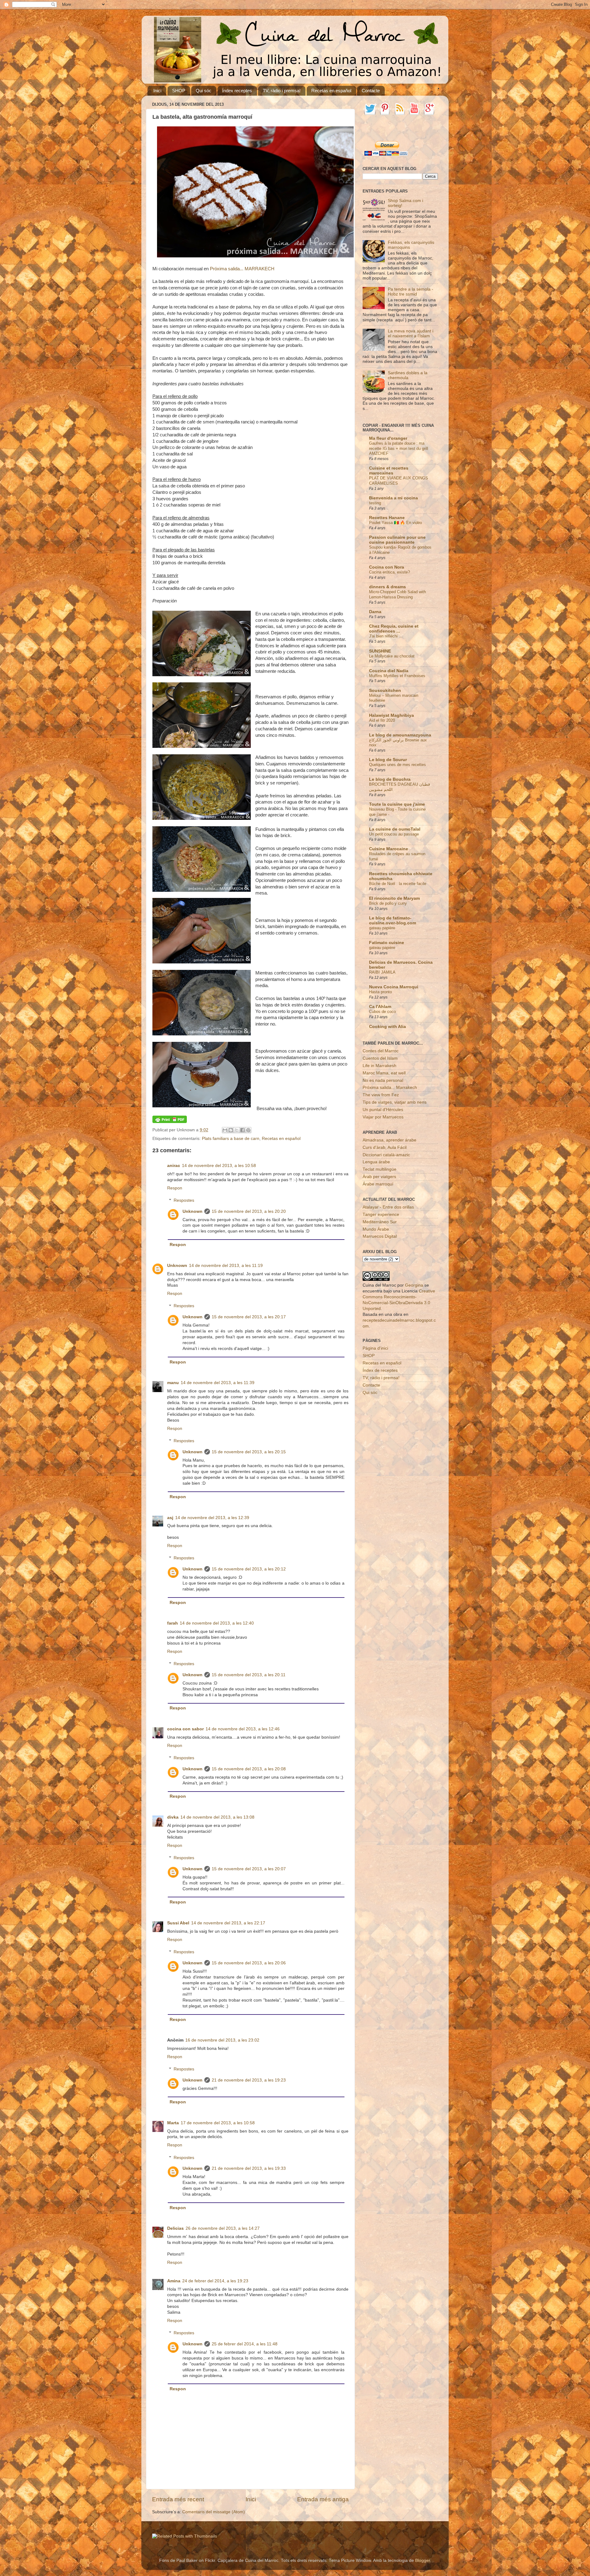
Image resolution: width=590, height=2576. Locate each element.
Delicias (175, 2228)
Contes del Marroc (381, 1051)
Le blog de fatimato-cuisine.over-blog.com (393, 921)
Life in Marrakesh (380, 1066)
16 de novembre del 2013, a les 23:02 (222, 2040)
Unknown (193, 1211)
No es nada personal (383, 1080)
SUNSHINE (380, 651)
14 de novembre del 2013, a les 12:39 (212, 1518)
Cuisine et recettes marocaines (389, 471)
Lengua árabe (376, 1162)
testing (375, 503)
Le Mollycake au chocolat (392, 656)
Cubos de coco (382, 1012)
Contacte (371, 91)
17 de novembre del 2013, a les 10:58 (218, 2123)
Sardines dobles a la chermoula (408, 375)
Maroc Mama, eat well (384, 1073)
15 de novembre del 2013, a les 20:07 (249, 1869)
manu (173, 1383)
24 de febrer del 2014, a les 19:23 (215, 2281)
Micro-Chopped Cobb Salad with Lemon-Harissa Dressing (397, 594)
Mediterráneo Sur (380, 1222)
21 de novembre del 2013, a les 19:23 (249, 2080)
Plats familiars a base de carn (231, 1139)
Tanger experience (381, 1215)
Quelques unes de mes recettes (397, 765)
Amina (174, 2281)
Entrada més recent (178, 2499)
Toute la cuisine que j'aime (397, 804)
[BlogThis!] (231, 1130)
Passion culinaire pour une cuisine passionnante (397, 540)
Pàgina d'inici (375, 1348)
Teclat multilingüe (380, 1169)
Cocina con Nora (387, 567)
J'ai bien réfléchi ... (386, 636)
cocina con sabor (185, 1729)
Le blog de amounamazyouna (400, 735)
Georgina (414, 1285)
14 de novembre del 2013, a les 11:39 (218, 1383)
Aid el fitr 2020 (382, 720)
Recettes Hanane (387, 518)
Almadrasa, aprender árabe (389, 1140)
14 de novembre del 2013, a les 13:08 (217, 1817)
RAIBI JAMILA (382, 972)
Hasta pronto (380, 992)
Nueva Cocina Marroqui (394, 987)
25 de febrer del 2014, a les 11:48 (245, 2344)
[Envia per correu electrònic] (225, 1130)
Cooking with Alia (387, 1027)
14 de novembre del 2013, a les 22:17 (228, 1923)
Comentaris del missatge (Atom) (214, 2512)
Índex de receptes (380, 1370)
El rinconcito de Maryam (394, 898)
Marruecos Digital (380, 1236)
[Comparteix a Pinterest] (248, 1130)
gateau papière (382, 928)
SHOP (179, 91)
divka (173, 1817)
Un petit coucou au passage (394, 834)
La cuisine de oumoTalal (395, 829)
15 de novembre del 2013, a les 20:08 (249, 1769)
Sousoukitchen (385, 691)
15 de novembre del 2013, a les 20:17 (249, 1317)
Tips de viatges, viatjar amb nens (395, 1102)
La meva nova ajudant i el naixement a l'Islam (411, 333)
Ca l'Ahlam (380, 1007)
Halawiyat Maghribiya (391, 715)
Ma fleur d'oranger (388, 438)
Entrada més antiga (323, 2499)
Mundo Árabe (376, 1229)
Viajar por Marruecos (383, 1117)
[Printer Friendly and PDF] (170, 1122)
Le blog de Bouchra (390, 779)
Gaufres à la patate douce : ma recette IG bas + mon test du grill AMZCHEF (399, 448)
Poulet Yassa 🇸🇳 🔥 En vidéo (395, 523)
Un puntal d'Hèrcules (383, 1110)
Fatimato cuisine (387, 943)
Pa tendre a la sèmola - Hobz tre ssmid (411, 292)
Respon (175, 1188)
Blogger (423, 2560)
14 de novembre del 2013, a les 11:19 (226, 1266)
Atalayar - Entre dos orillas (388, 1207)
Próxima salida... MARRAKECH (242, 269)
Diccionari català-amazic (386, 1155)
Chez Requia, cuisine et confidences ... (394, 629)
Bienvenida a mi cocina (393, 498)
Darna (375, 612)
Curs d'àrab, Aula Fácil (385, 1147)
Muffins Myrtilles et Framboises (397, 676)
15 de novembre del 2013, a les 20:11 (249, 1675)
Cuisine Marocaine (389, 849)
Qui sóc (204, 91)
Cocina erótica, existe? (389, 572)
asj (170, 1518)
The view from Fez (381, 1095)
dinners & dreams (387, 587)
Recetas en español (331, 91)
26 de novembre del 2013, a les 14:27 (223, 2228)
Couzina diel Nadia (389, 671)
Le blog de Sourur (388, 760)
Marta (173, 2123)
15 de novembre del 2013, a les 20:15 (249, 1452)
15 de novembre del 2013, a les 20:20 (249, 1211)
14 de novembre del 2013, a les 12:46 (243, 1729)
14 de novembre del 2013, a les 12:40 (217, 1623)
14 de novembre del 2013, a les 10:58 (219, 1166)
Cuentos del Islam (380, 1058)
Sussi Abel (178, 1923)
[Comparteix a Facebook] (242, 1130)
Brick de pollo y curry (388, 903)
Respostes (184, 1200)
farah (173, 1623)
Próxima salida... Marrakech (390, 1088)
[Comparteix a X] (237, 1130)
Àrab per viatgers (379, 1177)
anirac (174, 1166)
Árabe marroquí (378, 1184)
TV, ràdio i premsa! (282, 91)
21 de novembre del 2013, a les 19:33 (249, 2168)
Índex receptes (237, 91)
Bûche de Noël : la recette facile (398, 884)
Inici (157, 91)
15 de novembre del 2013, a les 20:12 (249, 1569)
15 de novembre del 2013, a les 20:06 (249, 1963)
